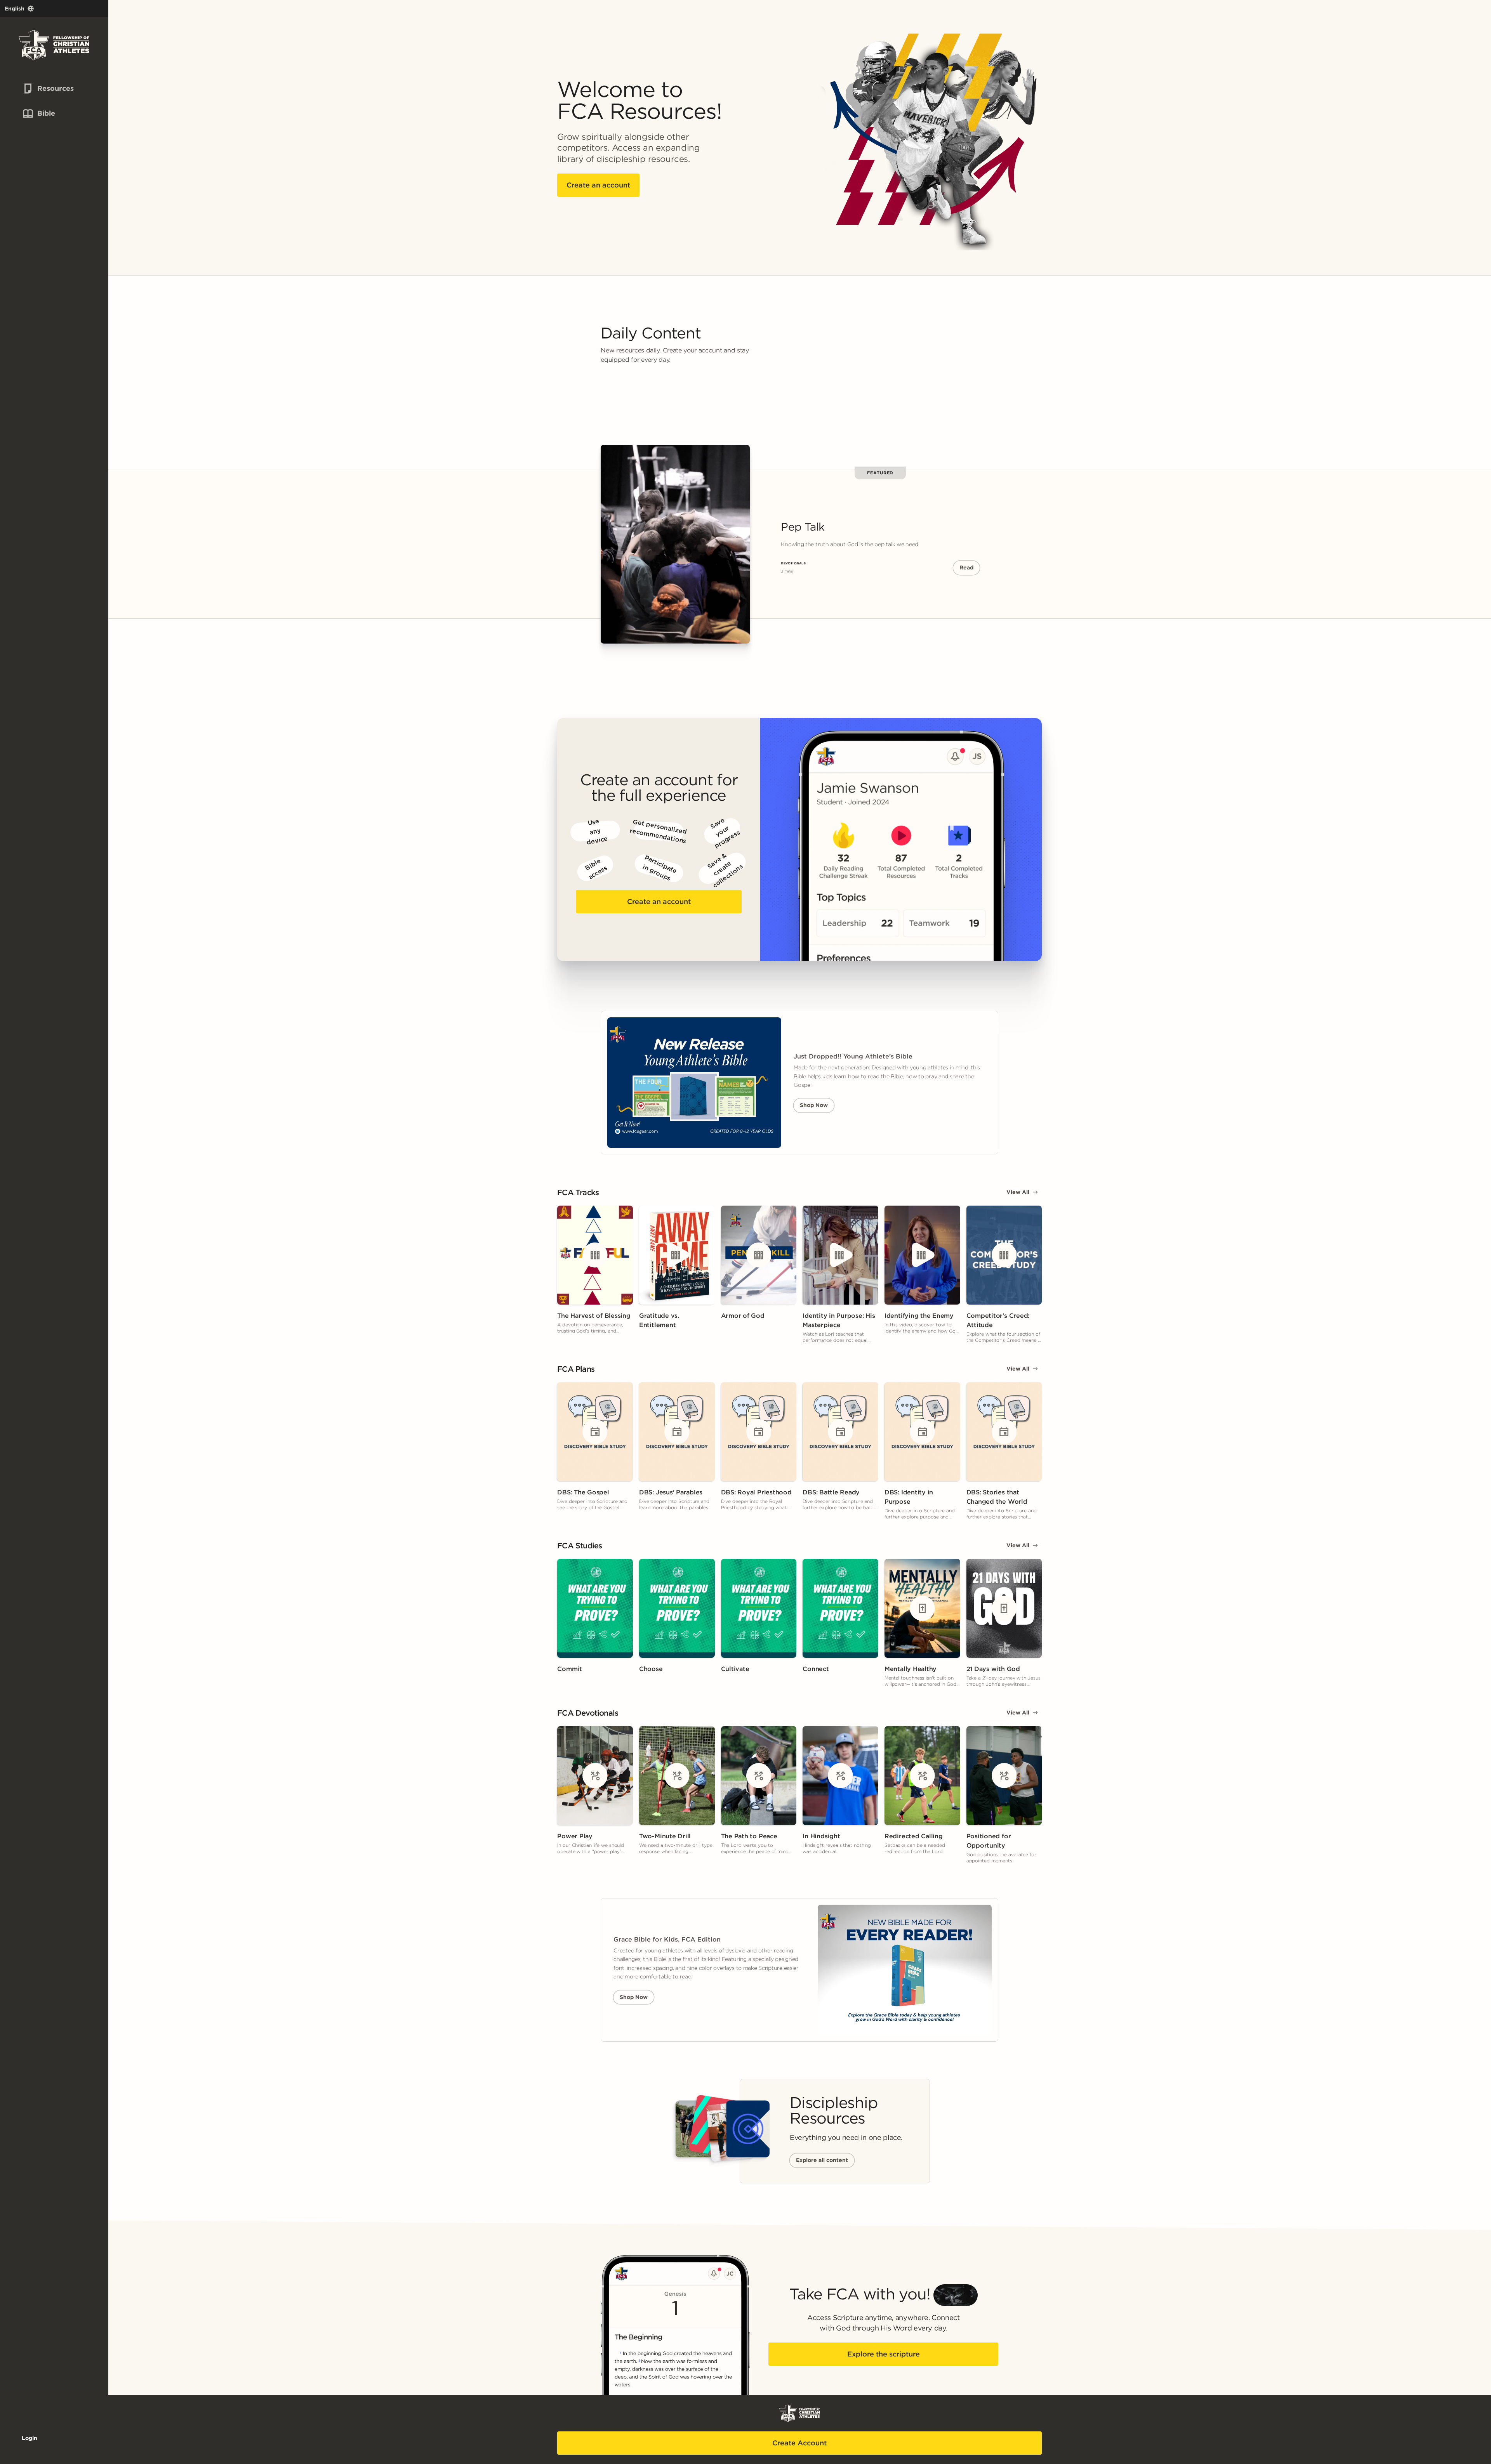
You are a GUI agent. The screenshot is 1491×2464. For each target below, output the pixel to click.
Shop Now (814, 1105)
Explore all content (822, 2160)
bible (38, 113)
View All (1018, 1192)
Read (966, 567)
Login (30, 2438)
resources (43, 88)
